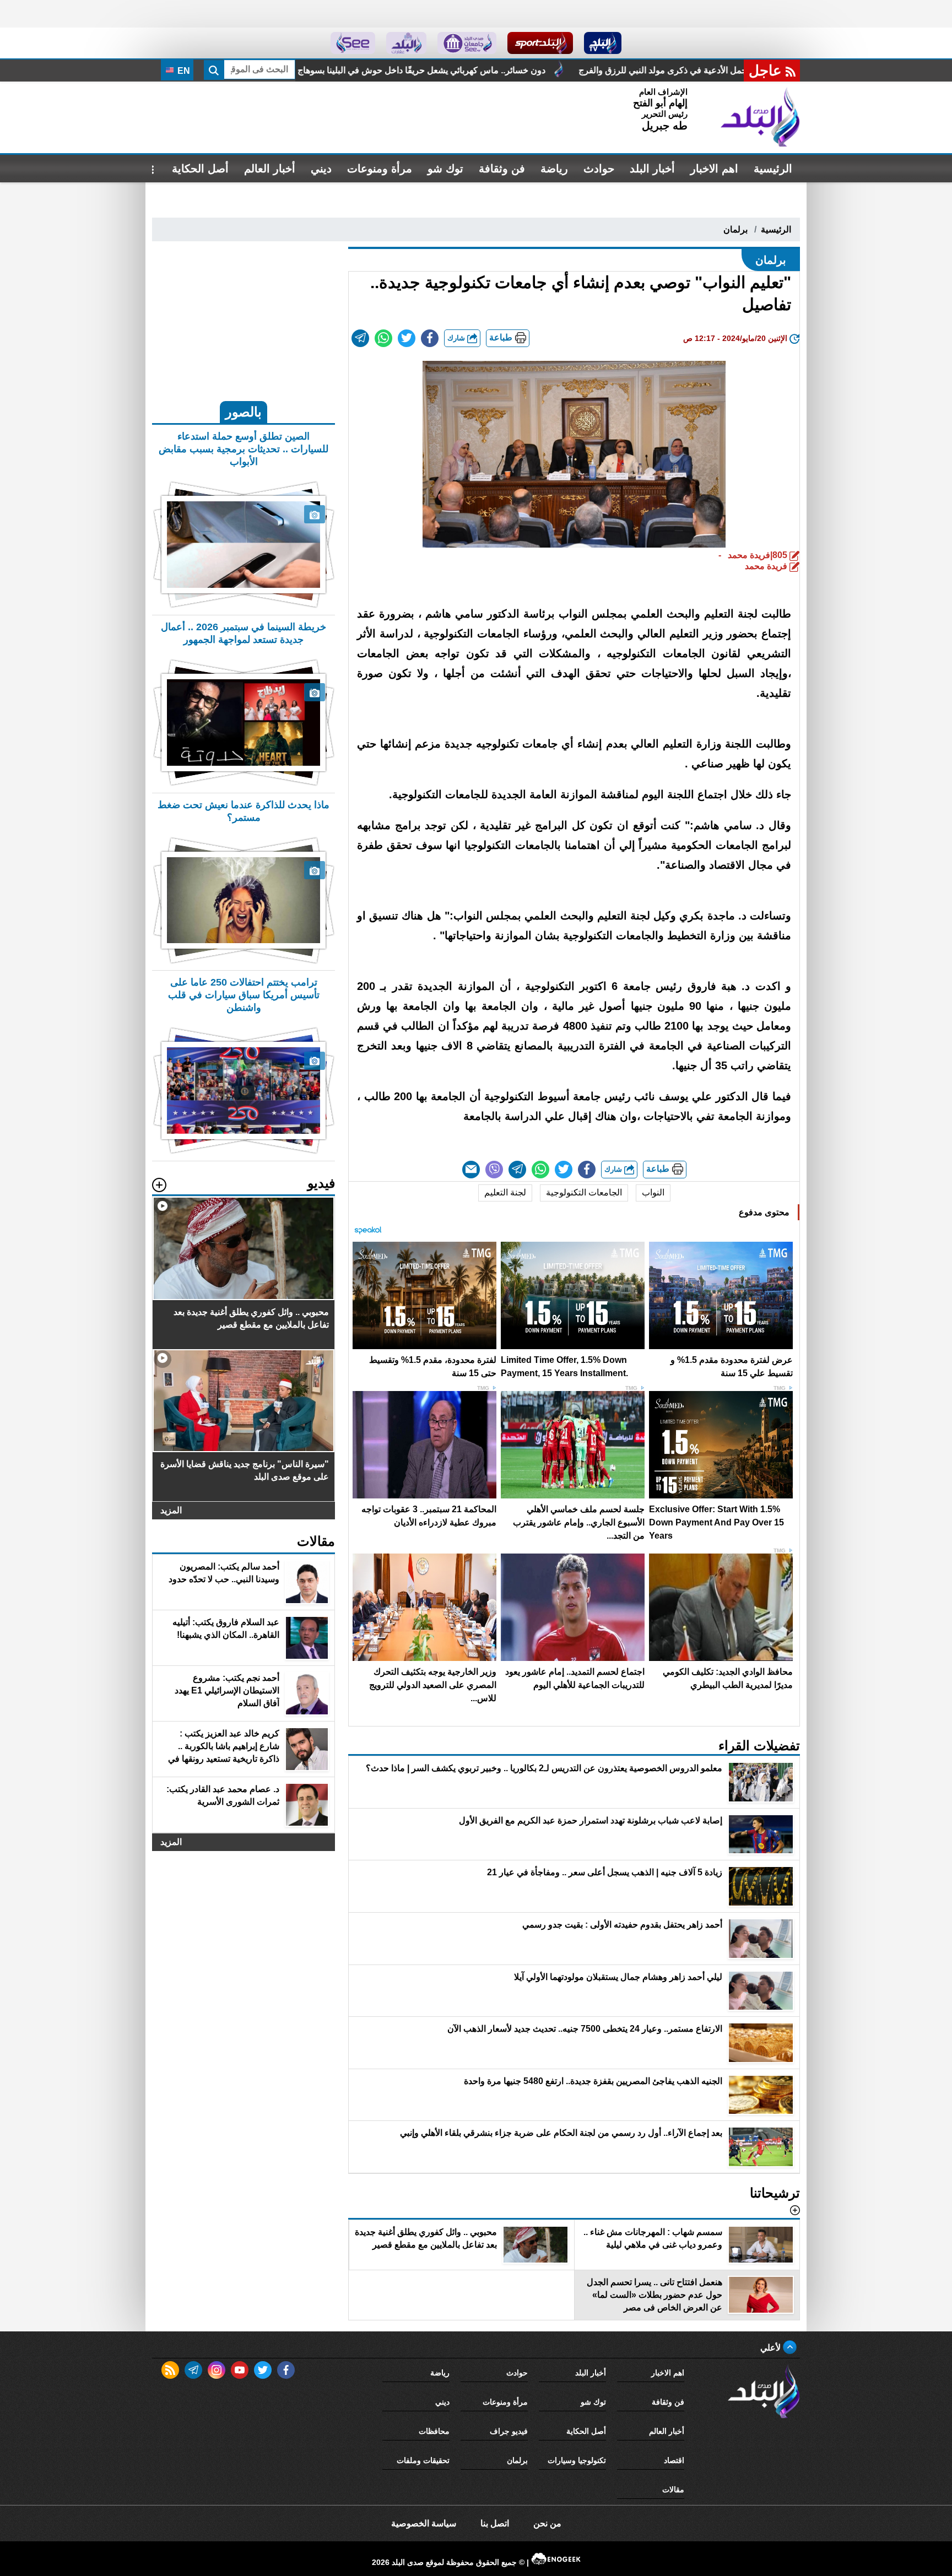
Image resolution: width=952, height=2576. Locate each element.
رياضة (554, 169)
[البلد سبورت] (540, 43)
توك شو (445, 169)
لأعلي (772, 2348)
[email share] (360, 338)
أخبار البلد (652, 169)
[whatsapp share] (383, 338)
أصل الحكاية (200, 169)
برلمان (735, 229)
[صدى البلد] (760, 117)
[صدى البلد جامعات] (467, 43)
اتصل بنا (495, 2523)
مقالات (673, 2490)
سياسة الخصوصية (424, 2523)
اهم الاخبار (714, 169)
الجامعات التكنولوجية (584, 1192)
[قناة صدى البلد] (603, 43)
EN (183, 71)
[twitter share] (407, 338)
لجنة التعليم (505, 1192)
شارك (457, 338)
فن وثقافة (502, 169)
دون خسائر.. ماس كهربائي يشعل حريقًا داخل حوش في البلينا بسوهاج (601, 70)
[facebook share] (430, 338)
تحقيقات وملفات (423, 2460)
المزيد (171, 1510)
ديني (321, 169)
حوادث (599, 169)
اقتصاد (674, 2460)
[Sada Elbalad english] (353, 43)
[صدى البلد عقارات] (406, 43)
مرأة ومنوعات (380, 169)
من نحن (547, 2523)
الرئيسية (773, 169)
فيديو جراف (509, 2431)
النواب (653, 1192)
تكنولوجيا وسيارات (577, 2460)
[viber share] (494, 1170)
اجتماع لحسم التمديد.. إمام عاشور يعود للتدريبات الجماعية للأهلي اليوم (318, 70)
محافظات (434, 2431)
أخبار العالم (270, 169)
